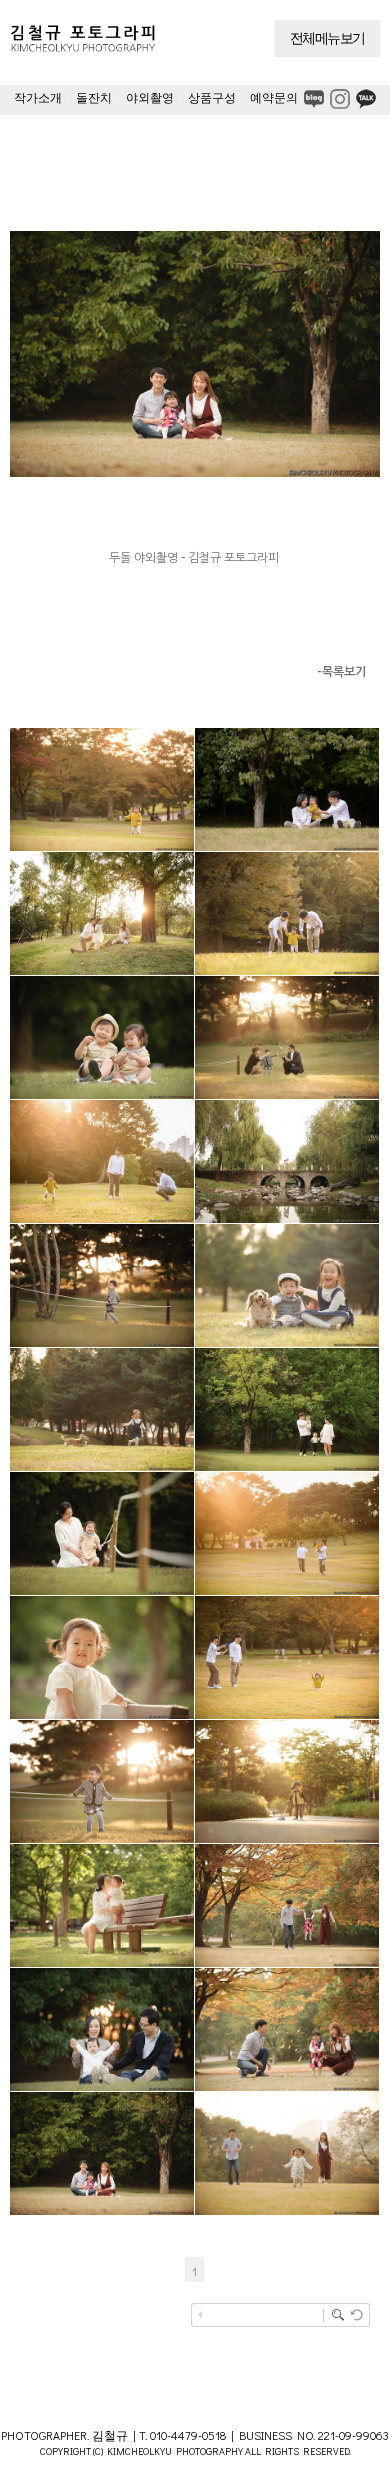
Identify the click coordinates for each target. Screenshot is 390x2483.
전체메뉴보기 (327, 38)
